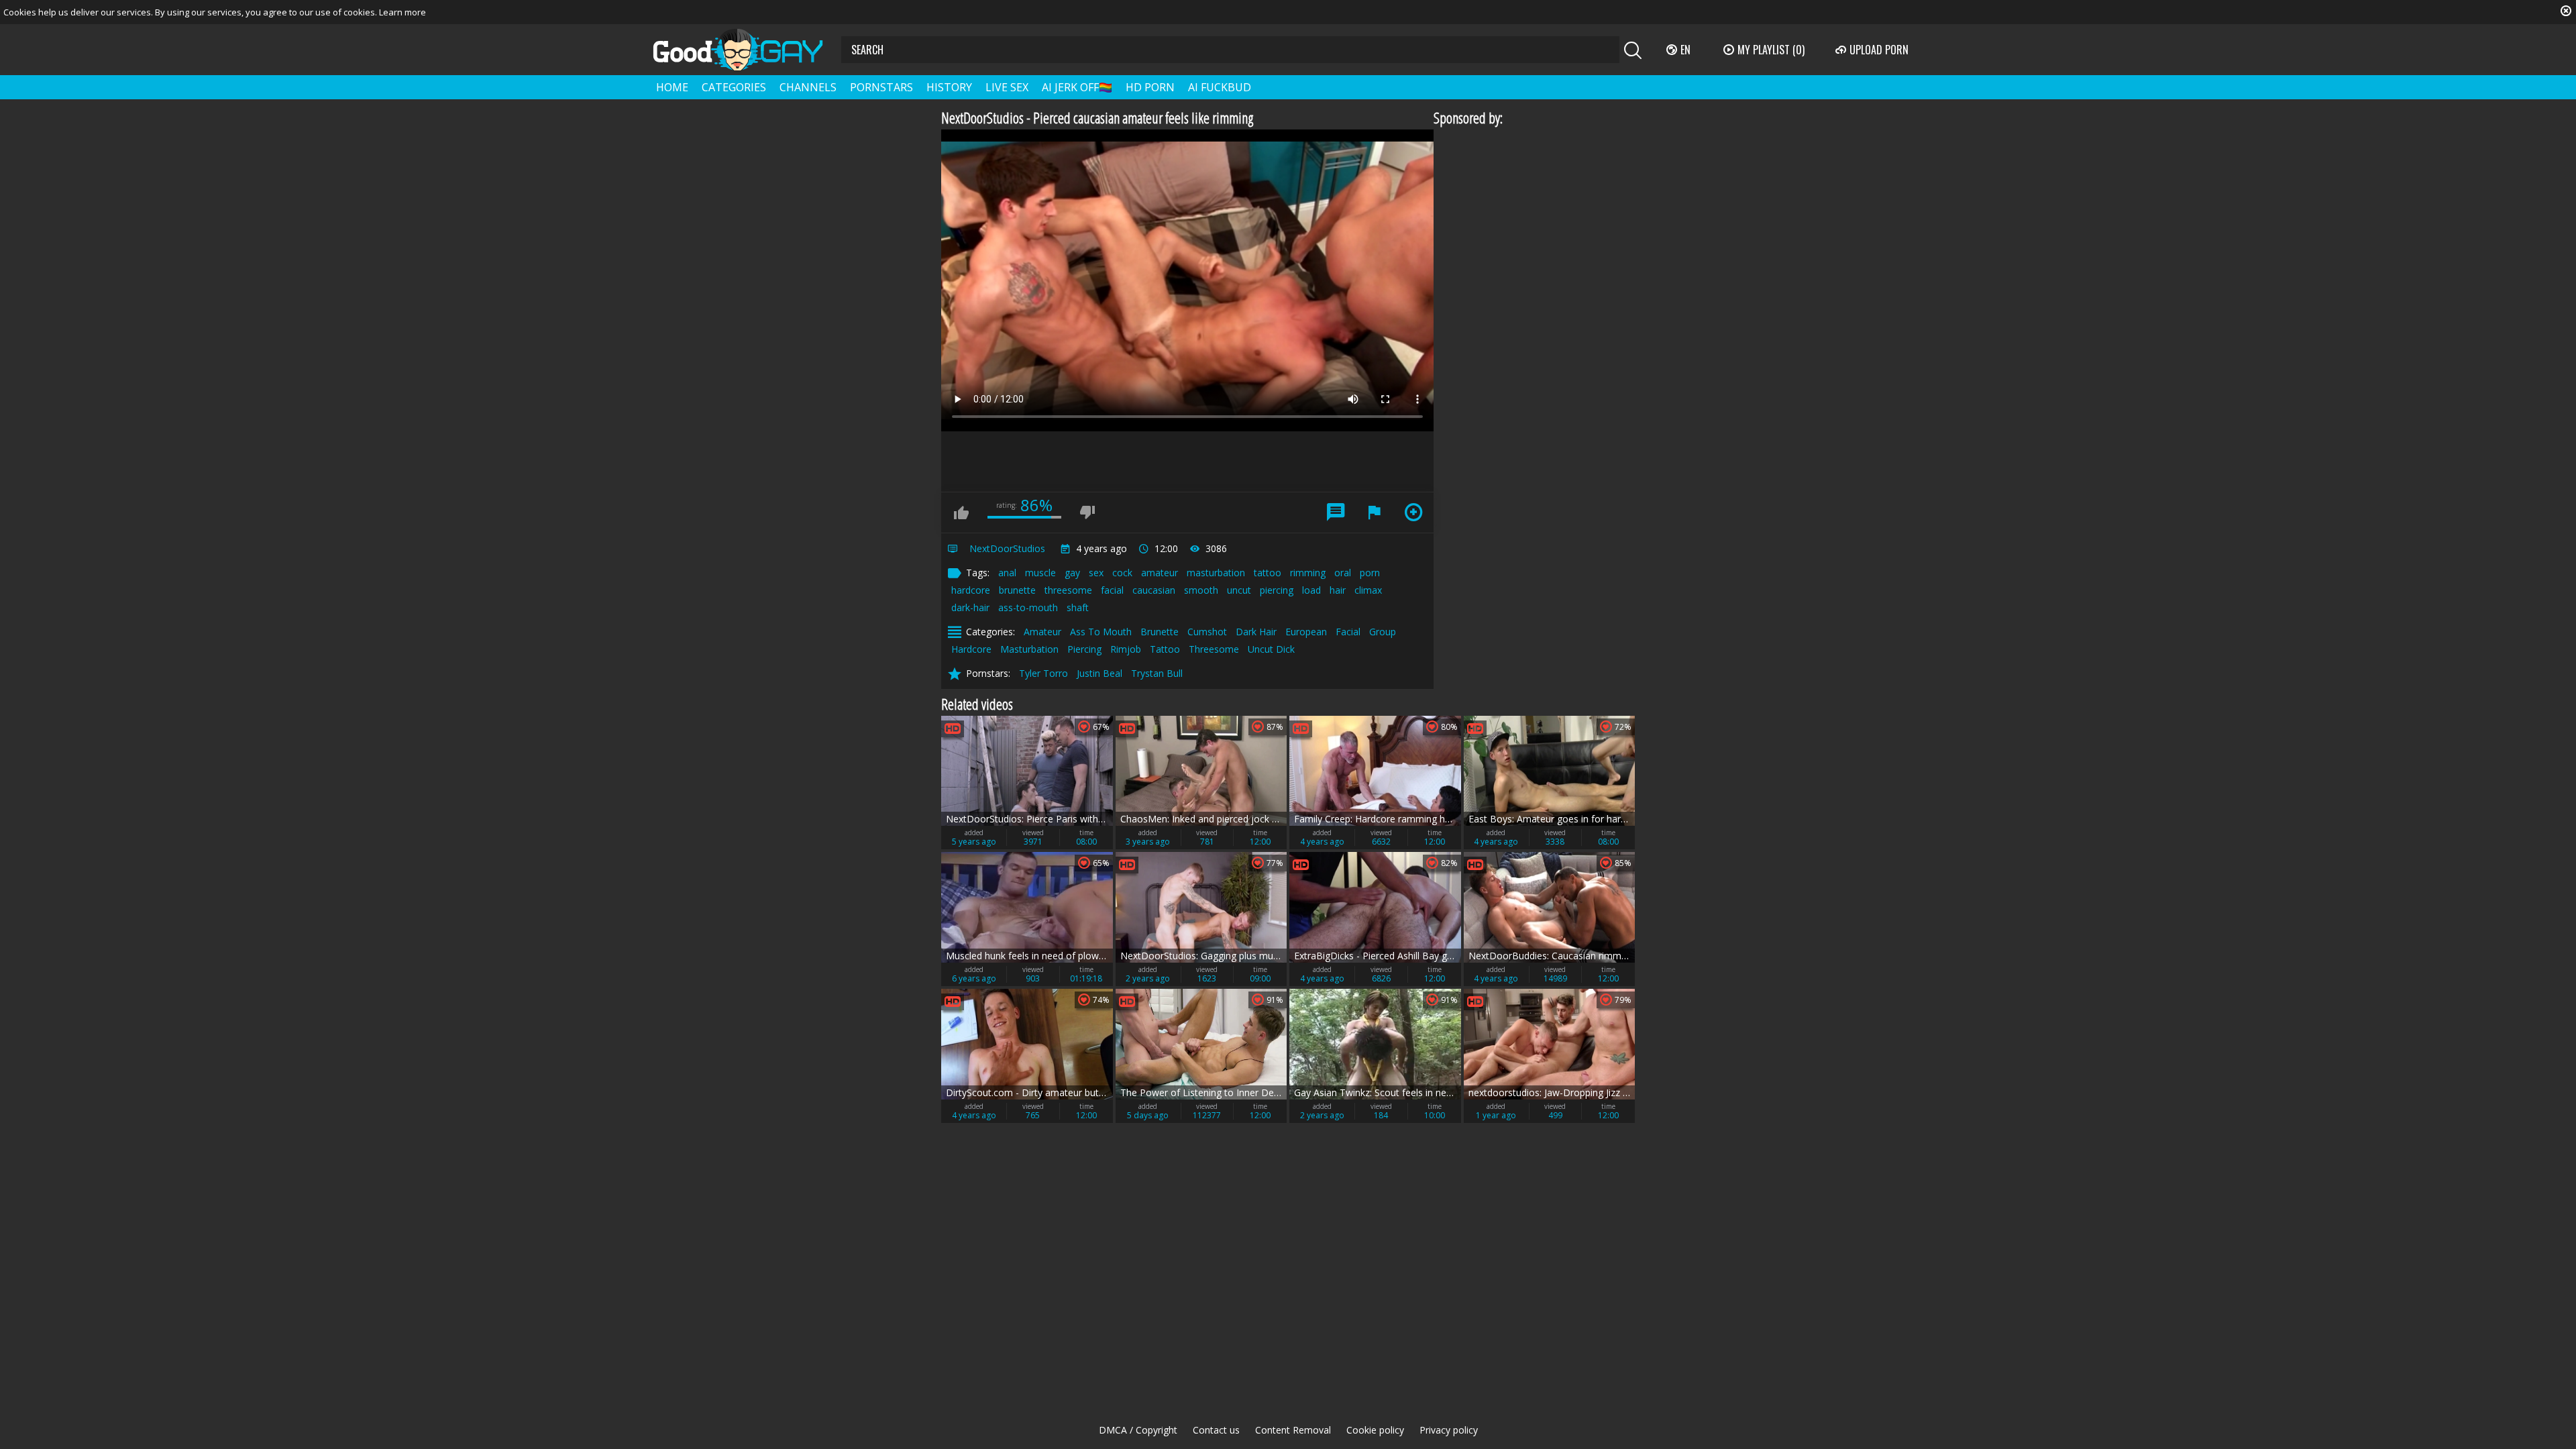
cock (1122, 573)
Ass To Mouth (1101, 632)
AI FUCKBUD (1220, 87)
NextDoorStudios (1007, 548)
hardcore (971, 590)
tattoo (1268, 573)
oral (1343, 573)
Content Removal (1293, 1430)
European (1306, 632)
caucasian (1154, 590)
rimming (1308, 573)
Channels (808, 87)
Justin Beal (1099, 673)
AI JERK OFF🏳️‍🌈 (1077, 87)
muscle (1040, 573)
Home (672, 87)
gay (1072, 573)
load (1311, 590)
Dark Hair (1256, 632)
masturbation (1216, 573)
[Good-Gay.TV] (746, 50)
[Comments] (1336, 513)
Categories (734, 87)
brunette (1017, 590)
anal (1007, 573)
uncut (1239, 590)
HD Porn (1150, 87)
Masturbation (1029, 649)
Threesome (1214, 649)
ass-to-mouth (1028, 607)
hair (1338, 590)
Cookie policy (1375, 1430)
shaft (1078, 607)
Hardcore (971, 649)
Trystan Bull (1157, 673)
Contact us (1216, 1430)
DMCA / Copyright (1138, 1430)
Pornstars (881, 87)
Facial (1348, 632)
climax (1368, 590)
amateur (1160, 573)
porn (1370, 573)
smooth (1201, 590)
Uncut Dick (1271, 649)
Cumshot (1207, 632)
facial (1112, 590)
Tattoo (1165, 649)
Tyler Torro (1043, 673)
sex (1096, 573)
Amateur (1042, 632)
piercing (1277, 590)
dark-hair (970, 607)
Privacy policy (1449, 1430)
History (949, 87)
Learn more (402, 12)
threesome (1068, 590)
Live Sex (1007, 87)
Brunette (1160, 632)
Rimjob (1126, 649)
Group (1383, 632)
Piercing (1084, 649)
